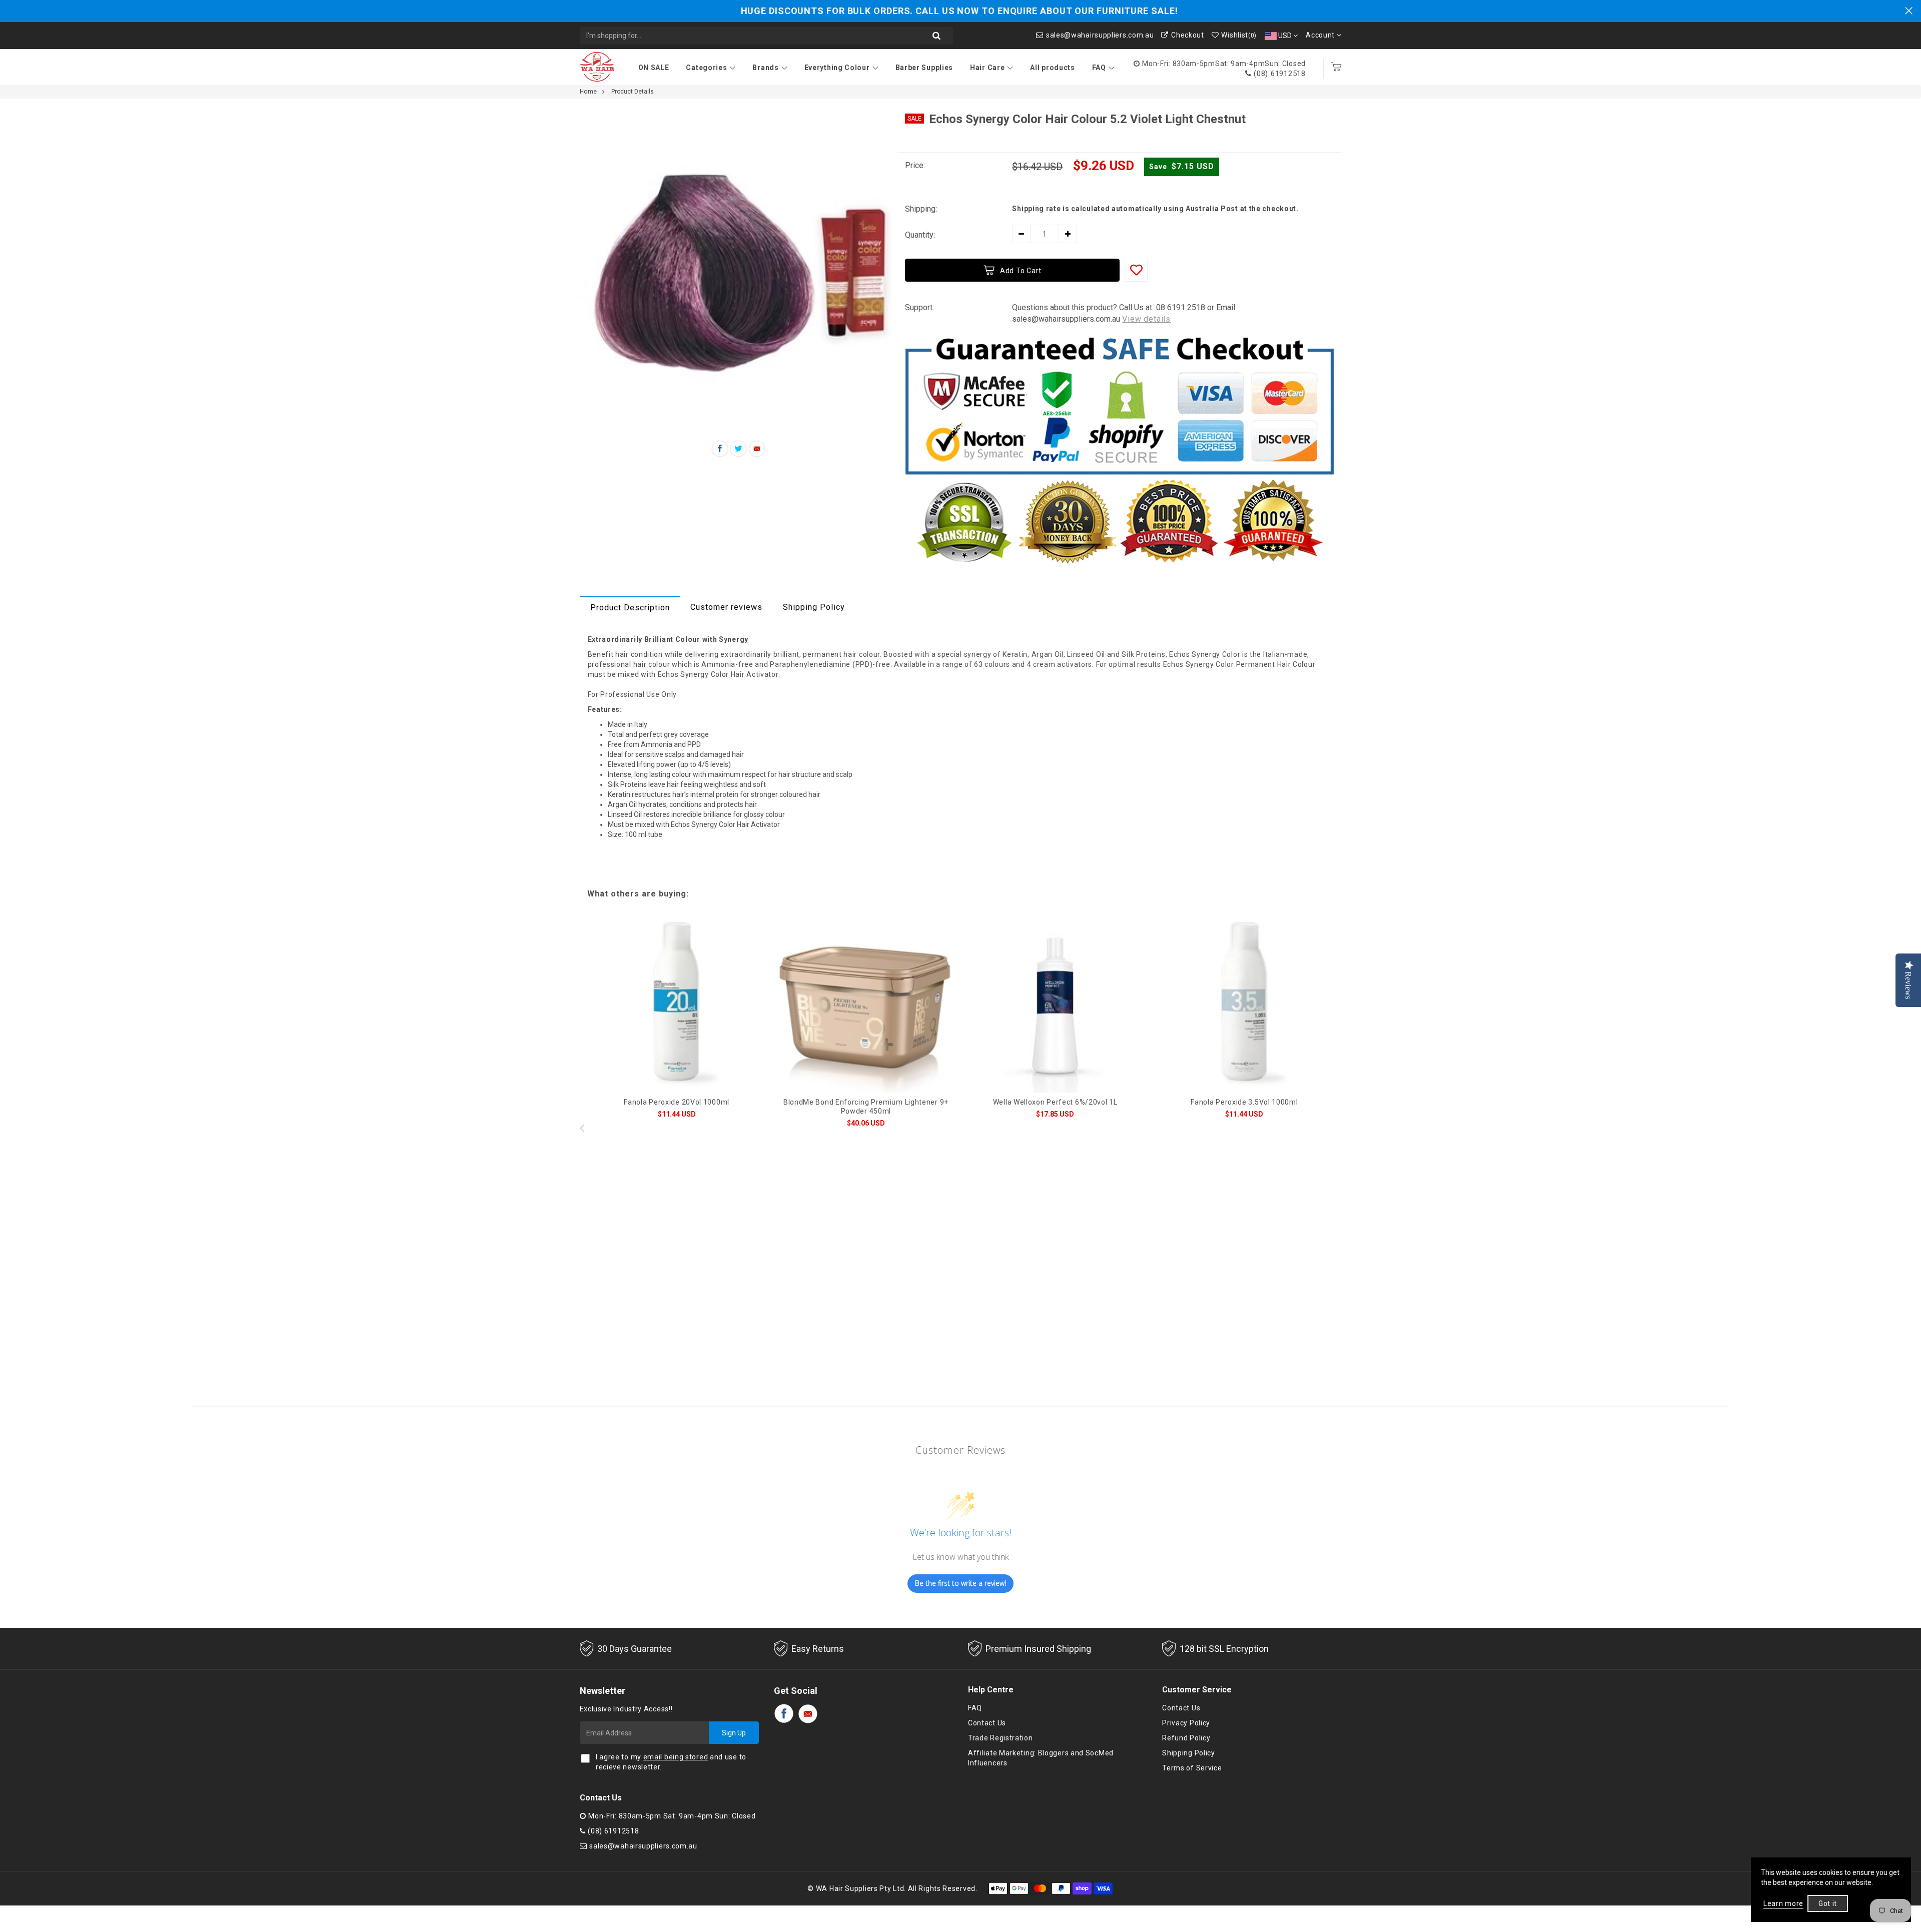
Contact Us (987, 1723)
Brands (765, 68)
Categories (706, 68)
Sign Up (734, 1733)
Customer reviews (726, 607)
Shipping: (921, 209)
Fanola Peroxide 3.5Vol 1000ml (1244, 1102)
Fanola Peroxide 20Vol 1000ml (677, 1102)
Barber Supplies (924, 68)
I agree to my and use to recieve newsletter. (671, 1762)
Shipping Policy (814, 607)
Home (589, 92)
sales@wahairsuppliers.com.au (1100, 35)
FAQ (1099, 68)
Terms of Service (1192, 1768)
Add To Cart (1021, 271)
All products (1052, 68)
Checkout (1187, 35)
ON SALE (654, 68)
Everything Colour (837, 68)
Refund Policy (1186, 1738)
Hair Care (987, 68)
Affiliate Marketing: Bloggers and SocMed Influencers (1041, 1758)
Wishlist (1239, 35)
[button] (1339, 1128)
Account (1321, 35)
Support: (919, 307)
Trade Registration (1001, 1738)
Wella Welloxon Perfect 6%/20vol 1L (1055, 1102)
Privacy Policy (1186, 1723)
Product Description (630, 608)
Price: (915, 165)
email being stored (676, 1757)
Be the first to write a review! (960, 1583)
